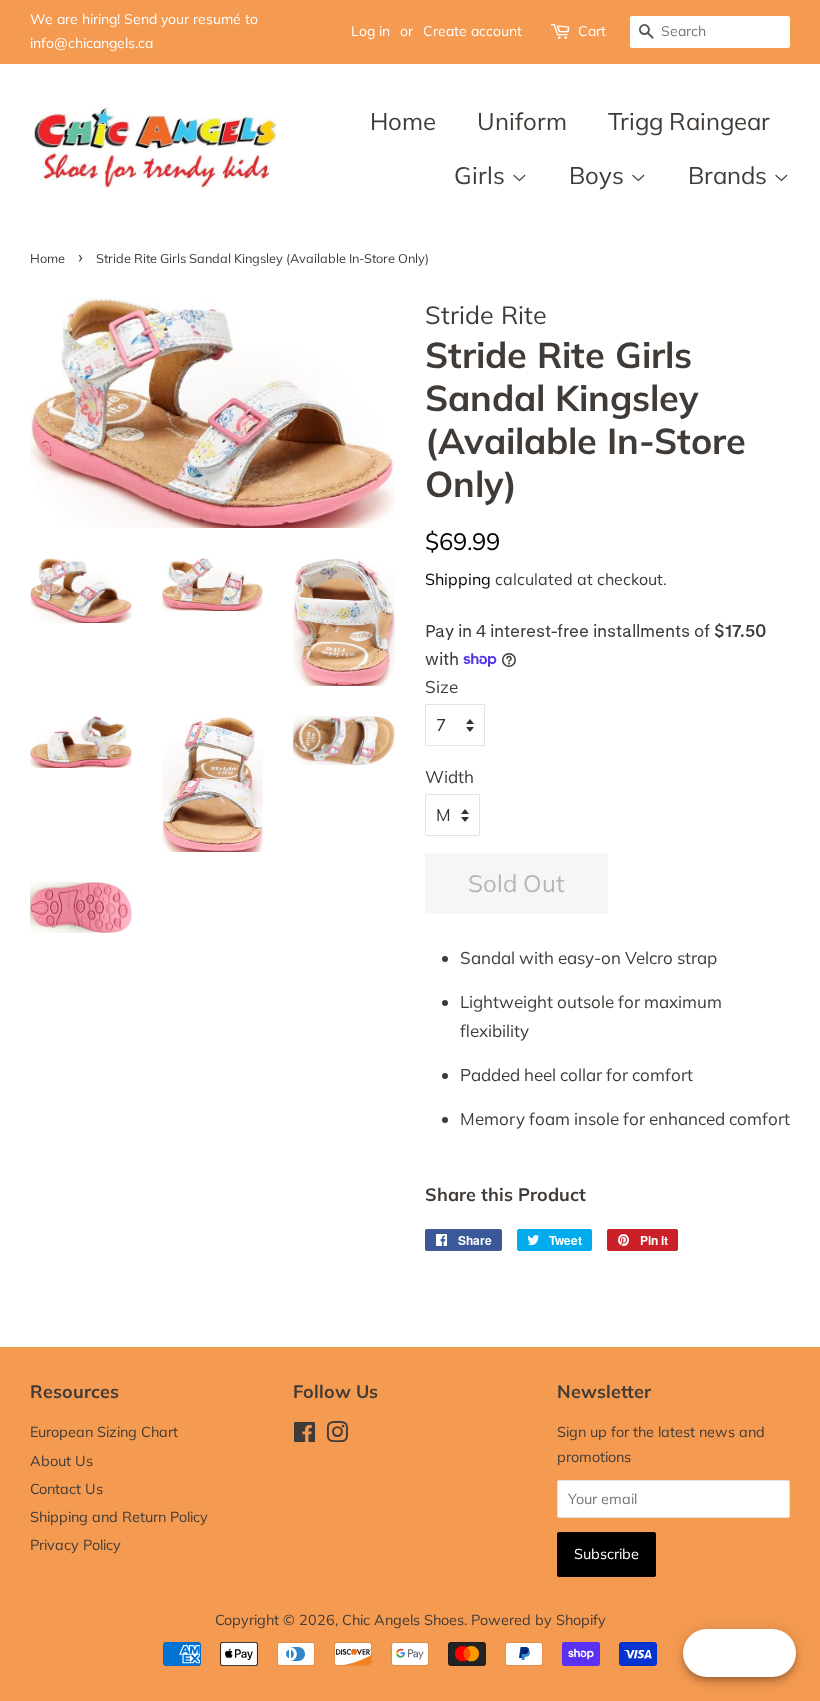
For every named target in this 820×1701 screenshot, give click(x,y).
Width (449, 776)
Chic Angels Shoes (403, 1619)
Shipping (458, 579)
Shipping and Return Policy (119, 1516)
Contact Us (66, 1488)
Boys (599, 175)
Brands (730, 175)
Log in (370, 31)
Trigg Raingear (689, 121)
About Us (61, 1460)
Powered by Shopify (538, 1619)
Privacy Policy (75, 1544)
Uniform (522, 121)
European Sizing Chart (104, 1431)
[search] (710, 32)
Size (441, 686)
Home (403, 121)
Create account (472, 31)
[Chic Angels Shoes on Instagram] (337, 1435)
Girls (482, 175)
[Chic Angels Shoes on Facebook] (304, 1435)
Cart (592, 31)
